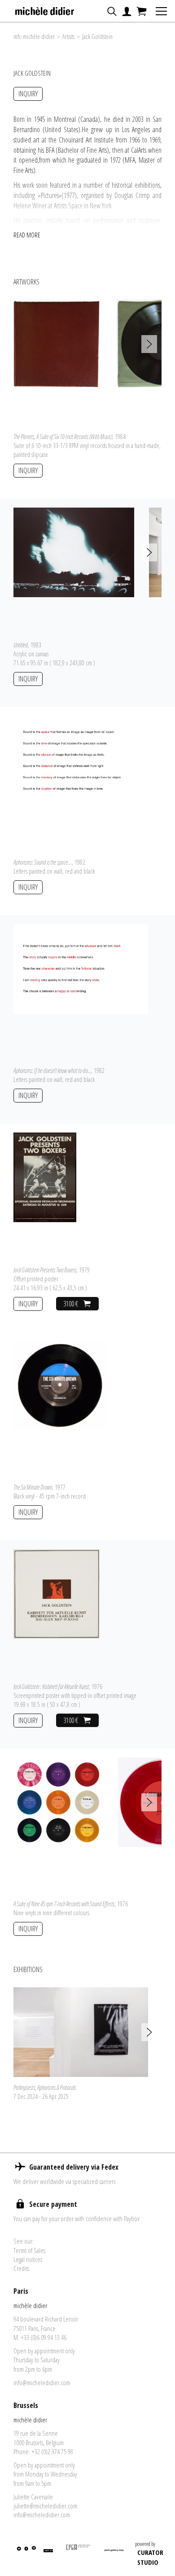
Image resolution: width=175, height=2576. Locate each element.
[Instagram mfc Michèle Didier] (33, 2554)
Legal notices (28, 2259)
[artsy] (48, 2554)
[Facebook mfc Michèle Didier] (26, 2554)
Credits (21, 2268)
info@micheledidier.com (42, 2382)
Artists (68, 37)
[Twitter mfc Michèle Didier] (18, 2554)
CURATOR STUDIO (150, 2557)
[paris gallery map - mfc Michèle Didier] (114, 2554)
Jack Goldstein (97, 37)
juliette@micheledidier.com (45, 2506)
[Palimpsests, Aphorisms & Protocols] (81, 2031)
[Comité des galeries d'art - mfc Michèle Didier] (79, 2554)
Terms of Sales (29, 2250)
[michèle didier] (45, 9)
